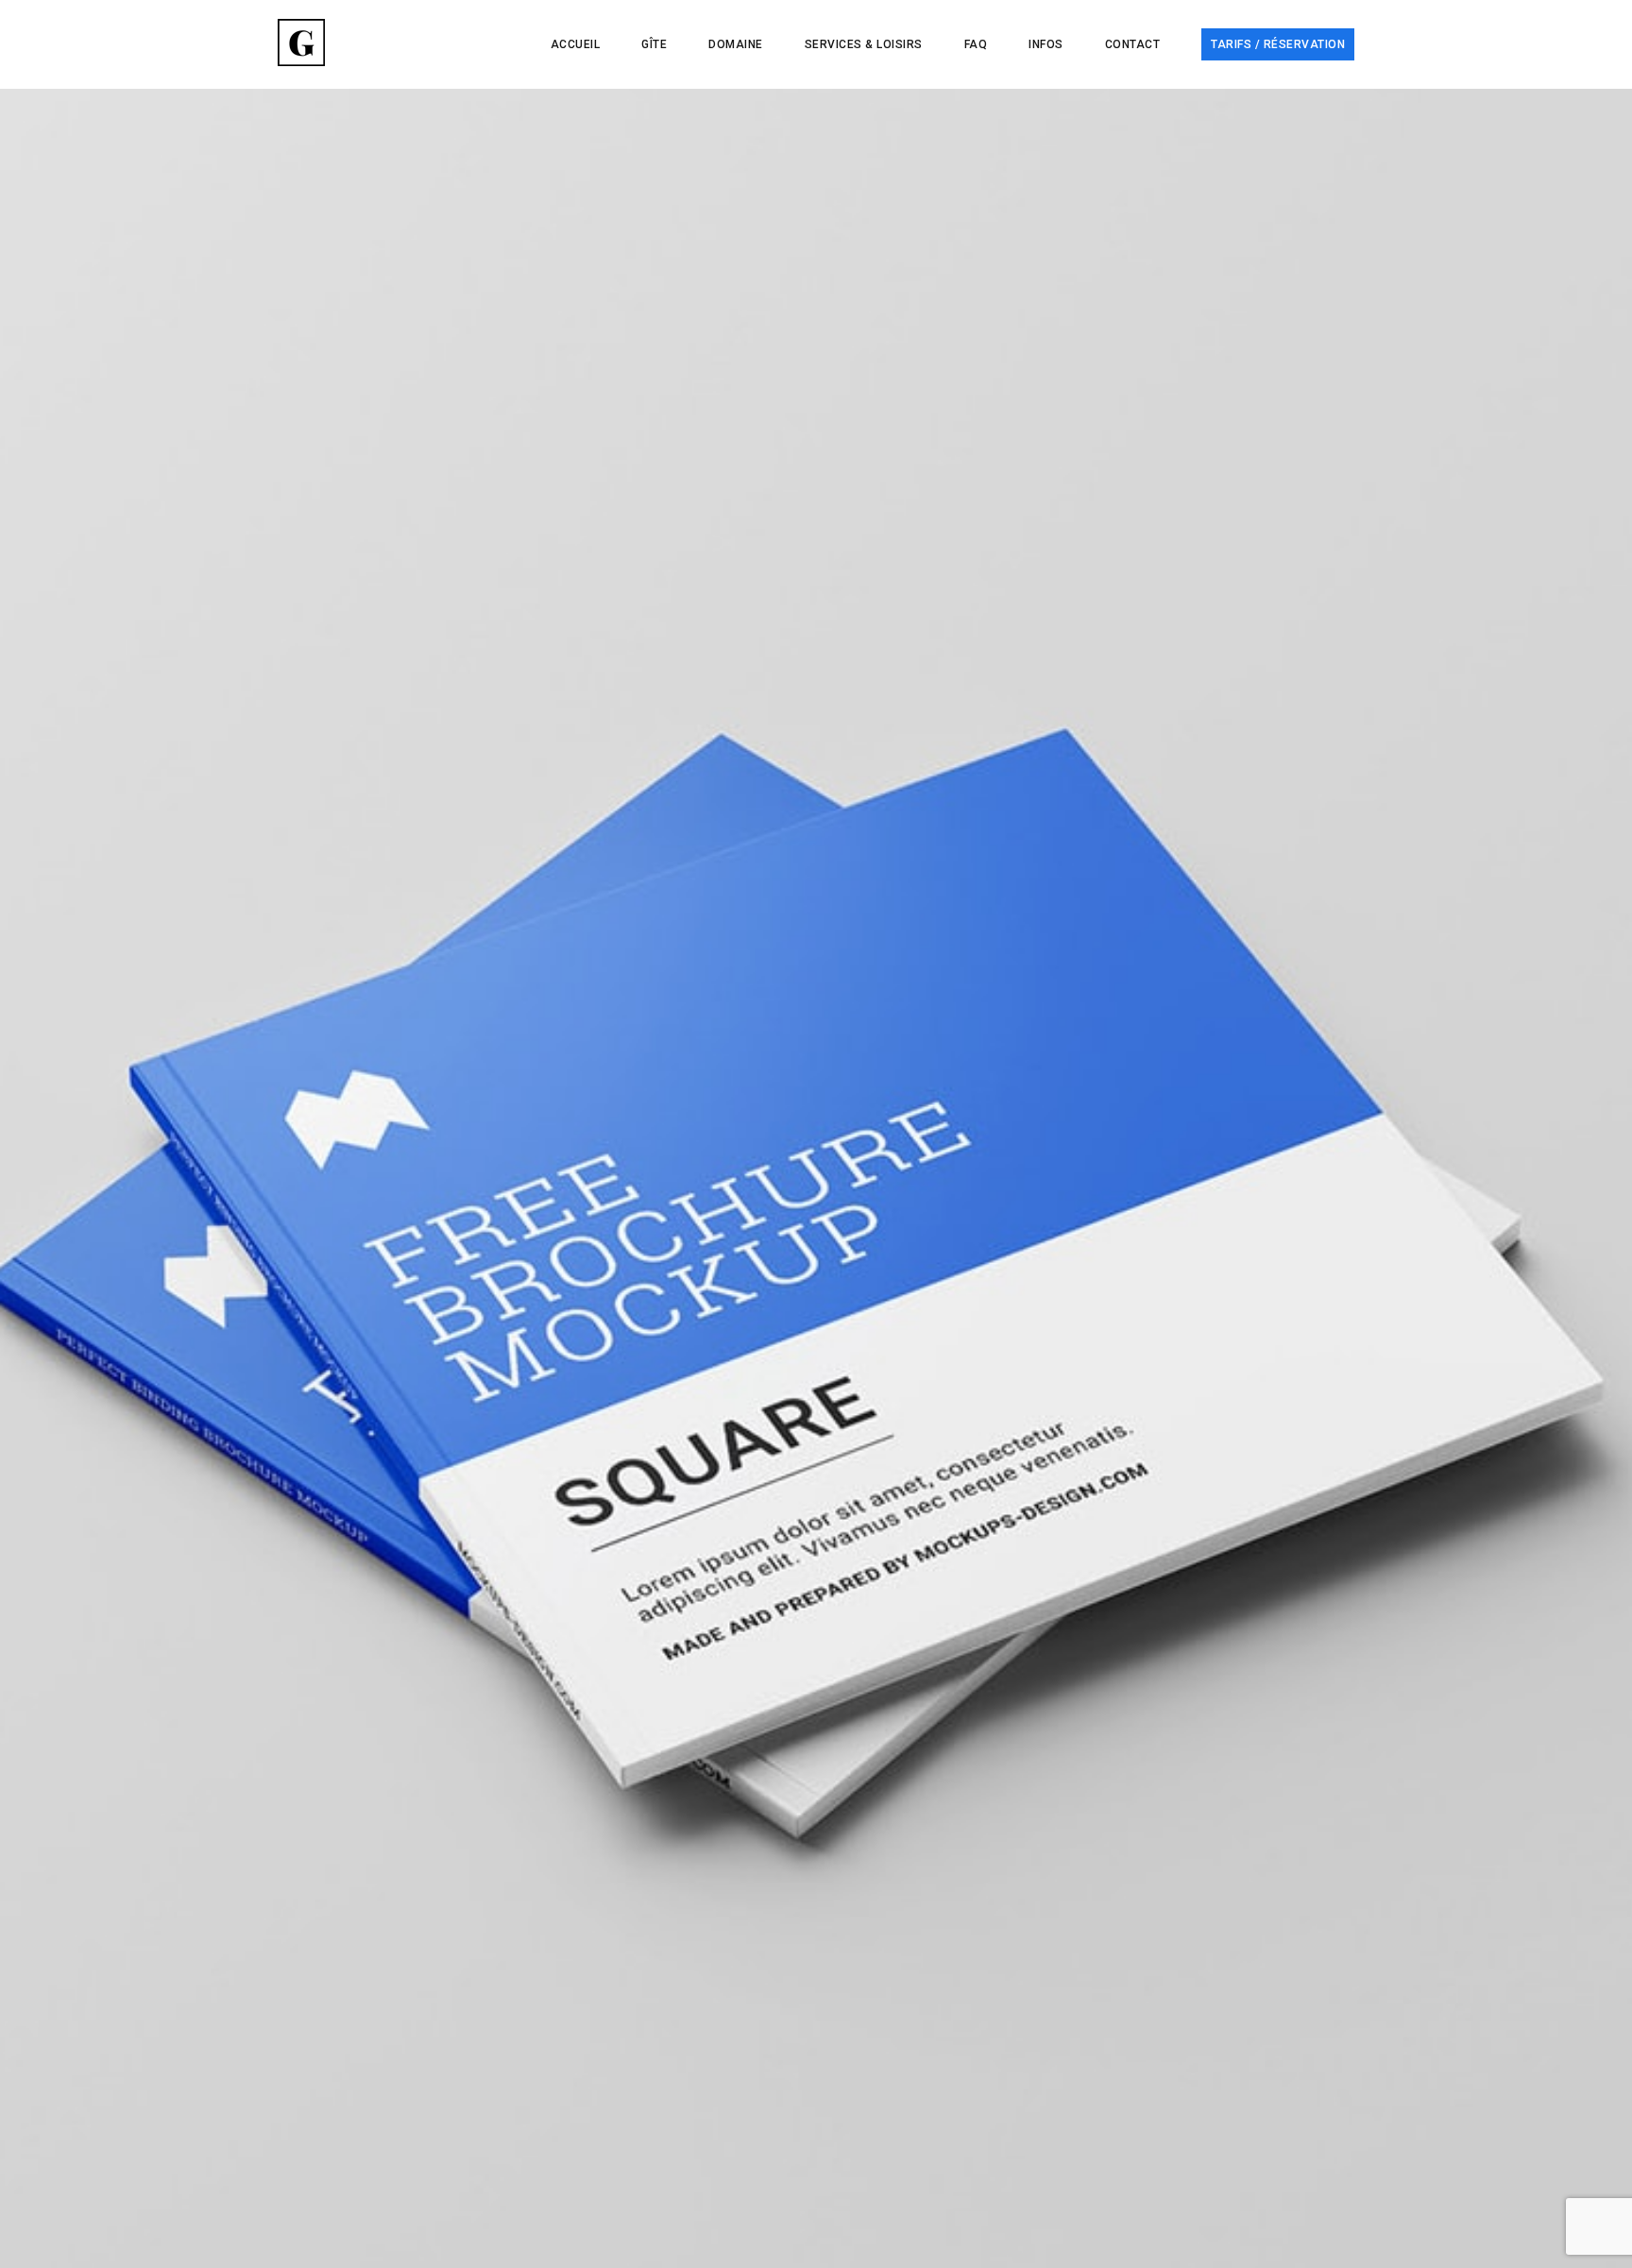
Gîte (654, 44)
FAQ (976, 44)
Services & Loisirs (864, 44)
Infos (1046, 44)
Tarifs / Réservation (1278, 44)
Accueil (576, 44)
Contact (1133, 44)
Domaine (736, 44)
